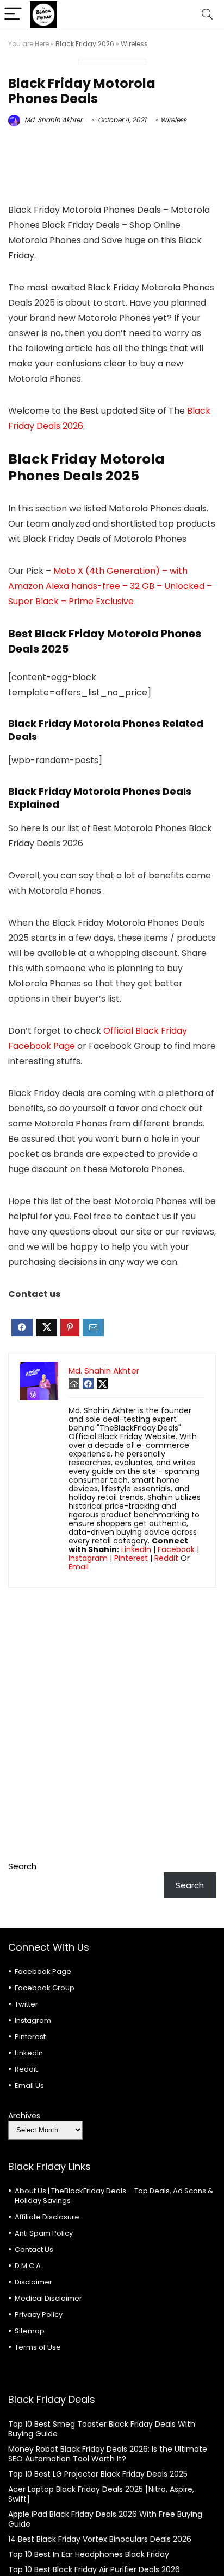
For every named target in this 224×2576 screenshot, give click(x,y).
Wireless (134, 44)
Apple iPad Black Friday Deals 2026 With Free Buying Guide (105, 2519)
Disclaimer (33, 2282)
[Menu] (13, 14)
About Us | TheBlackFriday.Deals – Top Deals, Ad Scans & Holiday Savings (114, 2196)
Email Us (29, 2086)
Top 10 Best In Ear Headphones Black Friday (89, 2554)
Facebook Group (45, 1988)
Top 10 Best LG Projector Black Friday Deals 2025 (98, 2474)
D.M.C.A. (29, 2266)
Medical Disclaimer (48, 2298)
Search (22, 1866)
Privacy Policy (39, 2315)
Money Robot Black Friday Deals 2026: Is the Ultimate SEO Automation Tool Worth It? (108, 2454)
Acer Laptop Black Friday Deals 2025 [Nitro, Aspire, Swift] (101, 2494)
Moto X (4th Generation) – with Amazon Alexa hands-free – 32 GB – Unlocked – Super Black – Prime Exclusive (110, 586)
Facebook (176, 1549)
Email (79, 1567)
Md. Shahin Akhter (52, 120)
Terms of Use (38, 2347)
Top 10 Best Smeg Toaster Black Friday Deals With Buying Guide (102, 2429)
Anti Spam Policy (44, 2233)
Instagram (88, 1558)
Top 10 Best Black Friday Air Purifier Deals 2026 (94, 2569)
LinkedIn (136, 1549)
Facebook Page (43, 1971)
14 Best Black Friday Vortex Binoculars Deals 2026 (100, 2539)
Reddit (166, 1558)
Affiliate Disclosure (47, 2217)
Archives (24, 2116)
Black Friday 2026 (85, 44)
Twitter (26, 2004)
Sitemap (30, 2331)
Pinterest (131, 1558)
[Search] (207, 14)
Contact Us (34, 2249)
